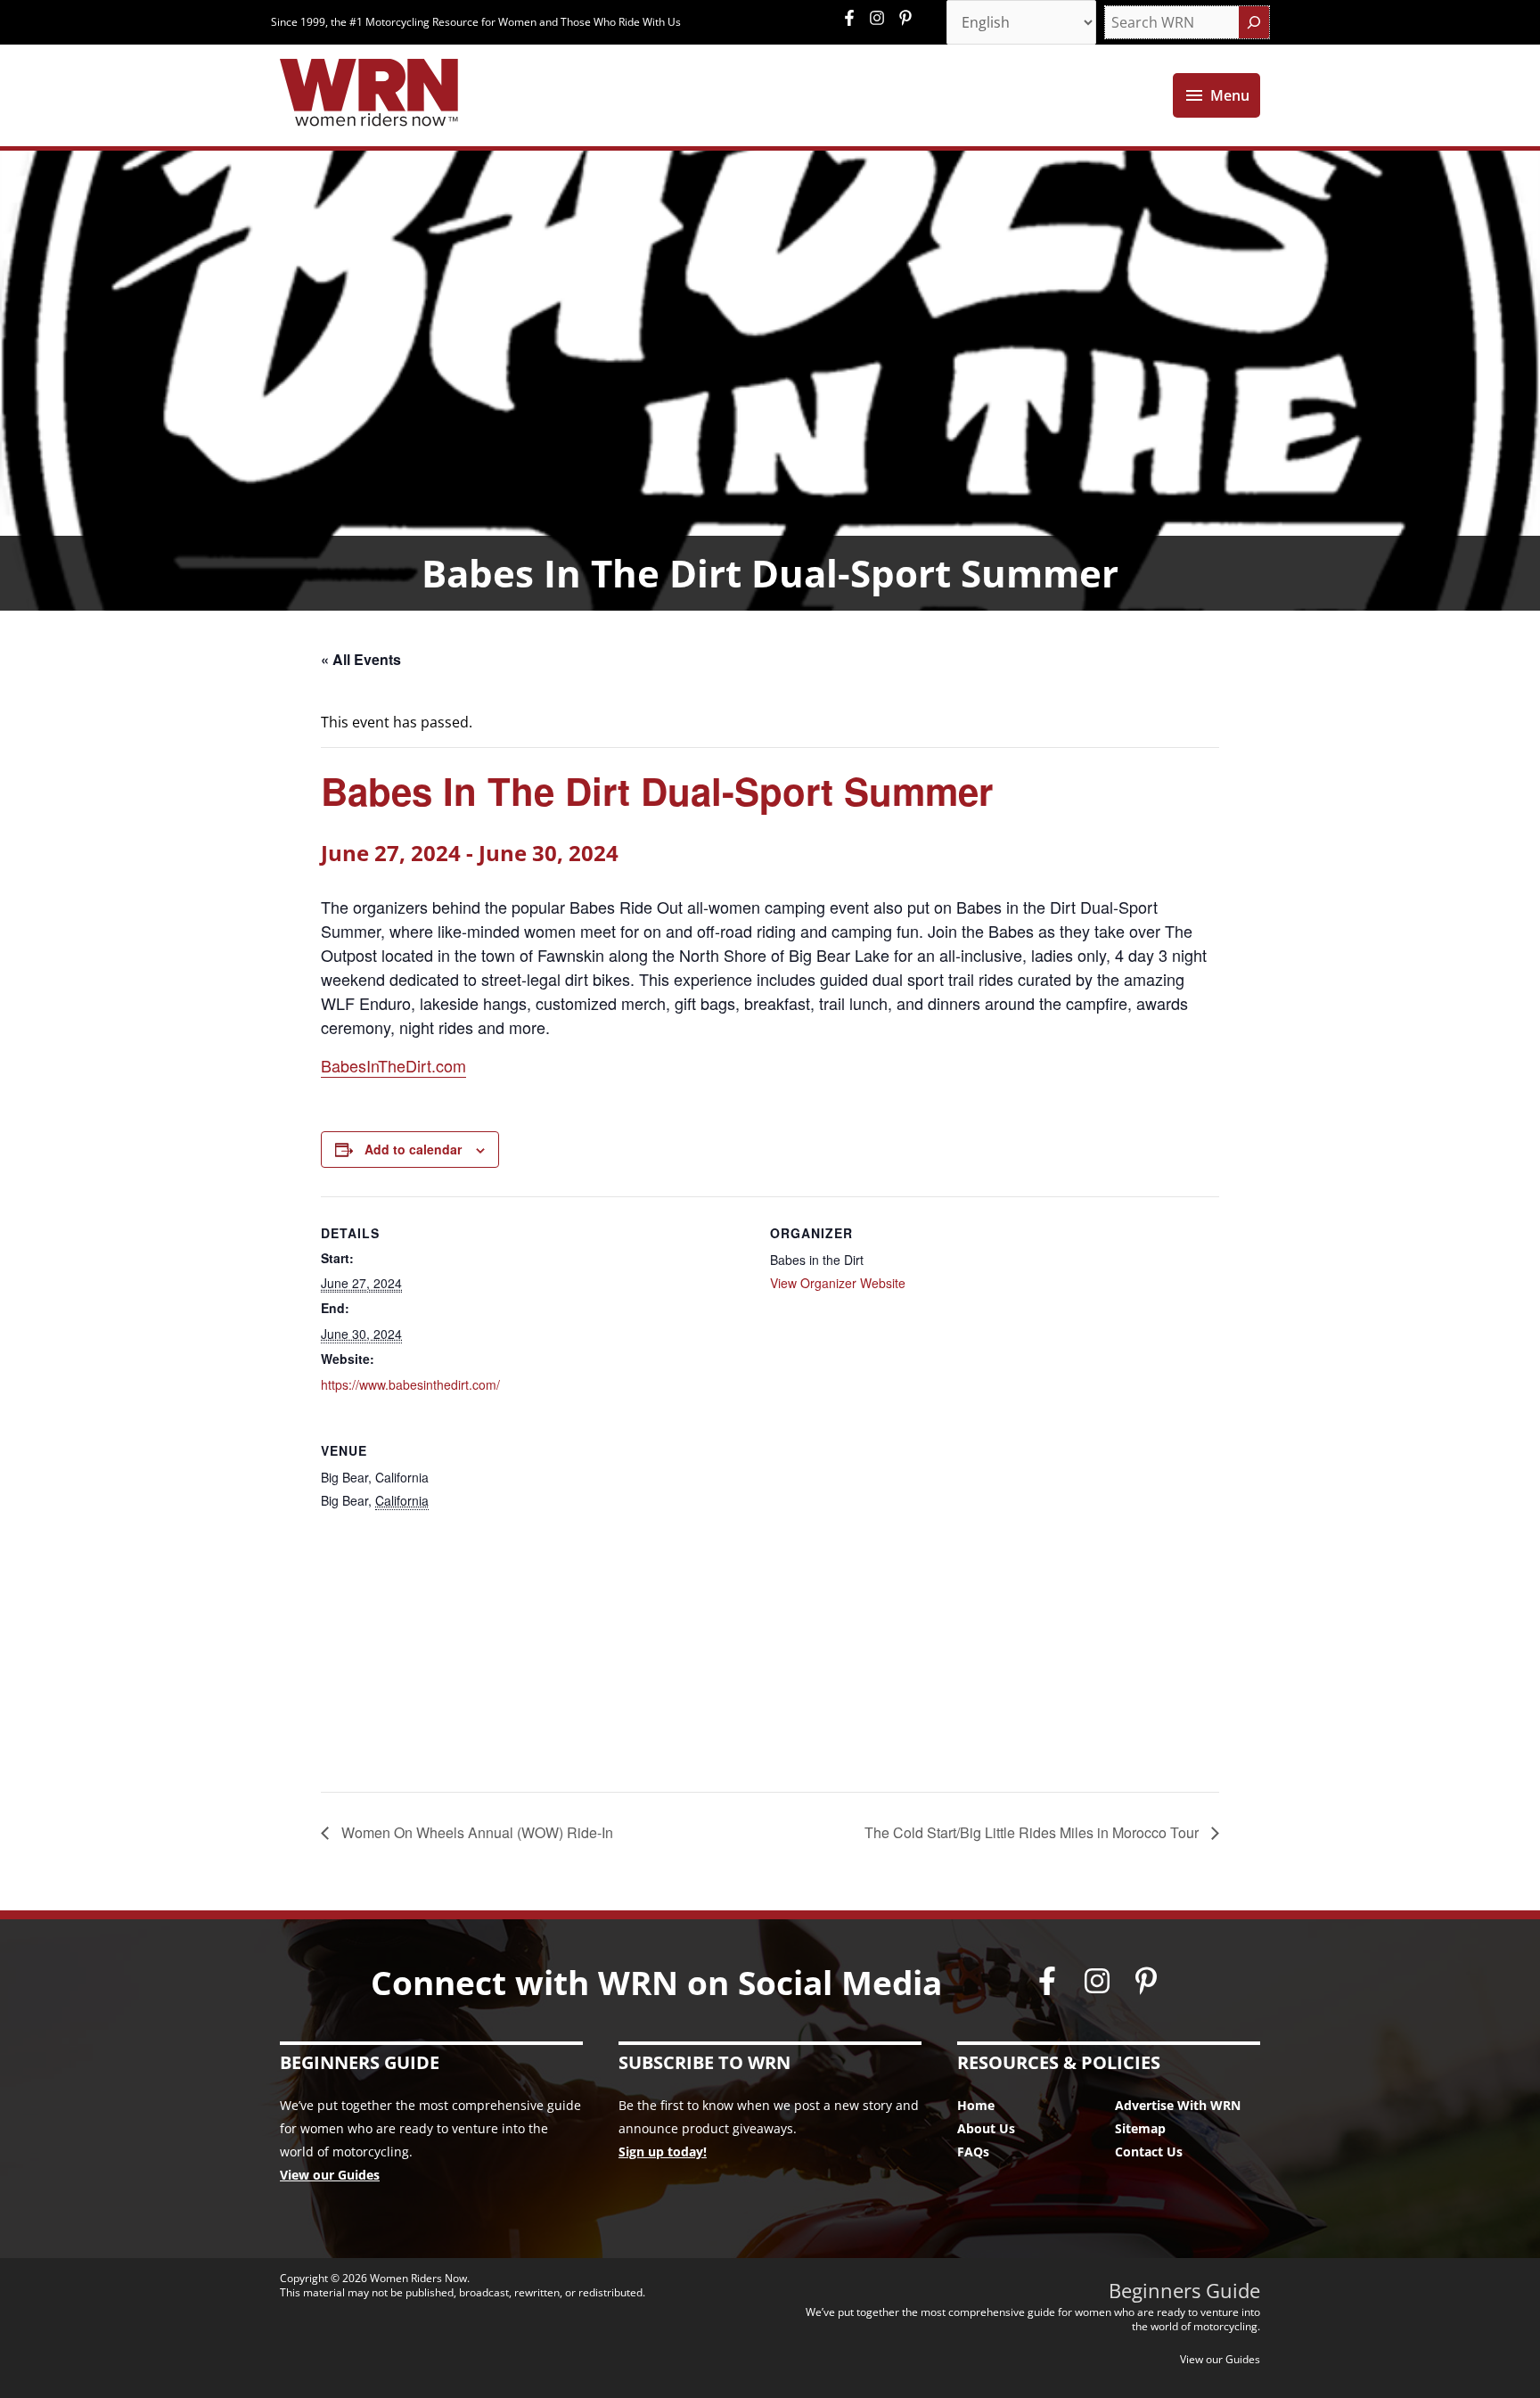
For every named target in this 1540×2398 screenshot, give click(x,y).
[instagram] (881, 18)
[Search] (1254, 22)
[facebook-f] (854, 18)
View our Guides (330, 2175)
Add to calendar (413, 1149)
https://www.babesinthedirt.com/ (410, 1384)
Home (976, 2105)
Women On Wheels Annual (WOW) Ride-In (475, 1832)
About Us (986, 2128)
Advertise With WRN (1178, 2105)
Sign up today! (663, 2152)
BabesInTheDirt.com (393, 1065)
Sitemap (1140, 2128)
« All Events (361, 659)
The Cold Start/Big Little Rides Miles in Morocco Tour (1033, 1832)
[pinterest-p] (908, 18)
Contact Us (1149, 2152)
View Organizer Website (838, 1283)
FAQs (973, 2152)
